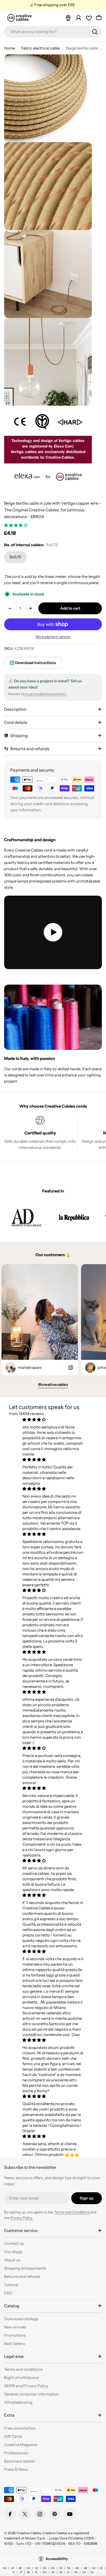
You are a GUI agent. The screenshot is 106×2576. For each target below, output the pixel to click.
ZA (92, 2572)
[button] (16, 525)
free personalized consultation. (45, 694)
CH (28, 2568)
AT (13, 2568)
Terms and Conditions (72, 2212)
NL (29, 2572)
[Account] (78, 18)
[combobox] (53, 32)
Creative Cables (29, 2533)
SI (68, 2572)
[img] (53, 1420)
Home (10, 48)
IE (101, 2568)
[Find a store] (68, 18)
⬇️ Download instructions (33, 663)
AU (5, 2568)
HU (94, 2568)
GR (77, 2568)
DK (53, 2568)
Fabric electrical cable (40, 48)
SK (53, 2572)
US (84, 2572)
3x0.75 (15, 557)
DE (45, 2568)
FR (69, 2568)
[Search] (95, 32)
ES (61, 2568)
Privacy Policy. (22, 2218)
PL (37, 2572)
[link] (26, 1217)
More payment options (53, 637)
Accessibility (57, 2559)
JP (21, 2572)
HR (85, 2568)
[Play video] (53, 932)
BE (20, 2568)
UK (76, 2572)
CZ (36, 2568)
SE (61, 2572)
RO (45, 2572)
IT (14, 2572)
